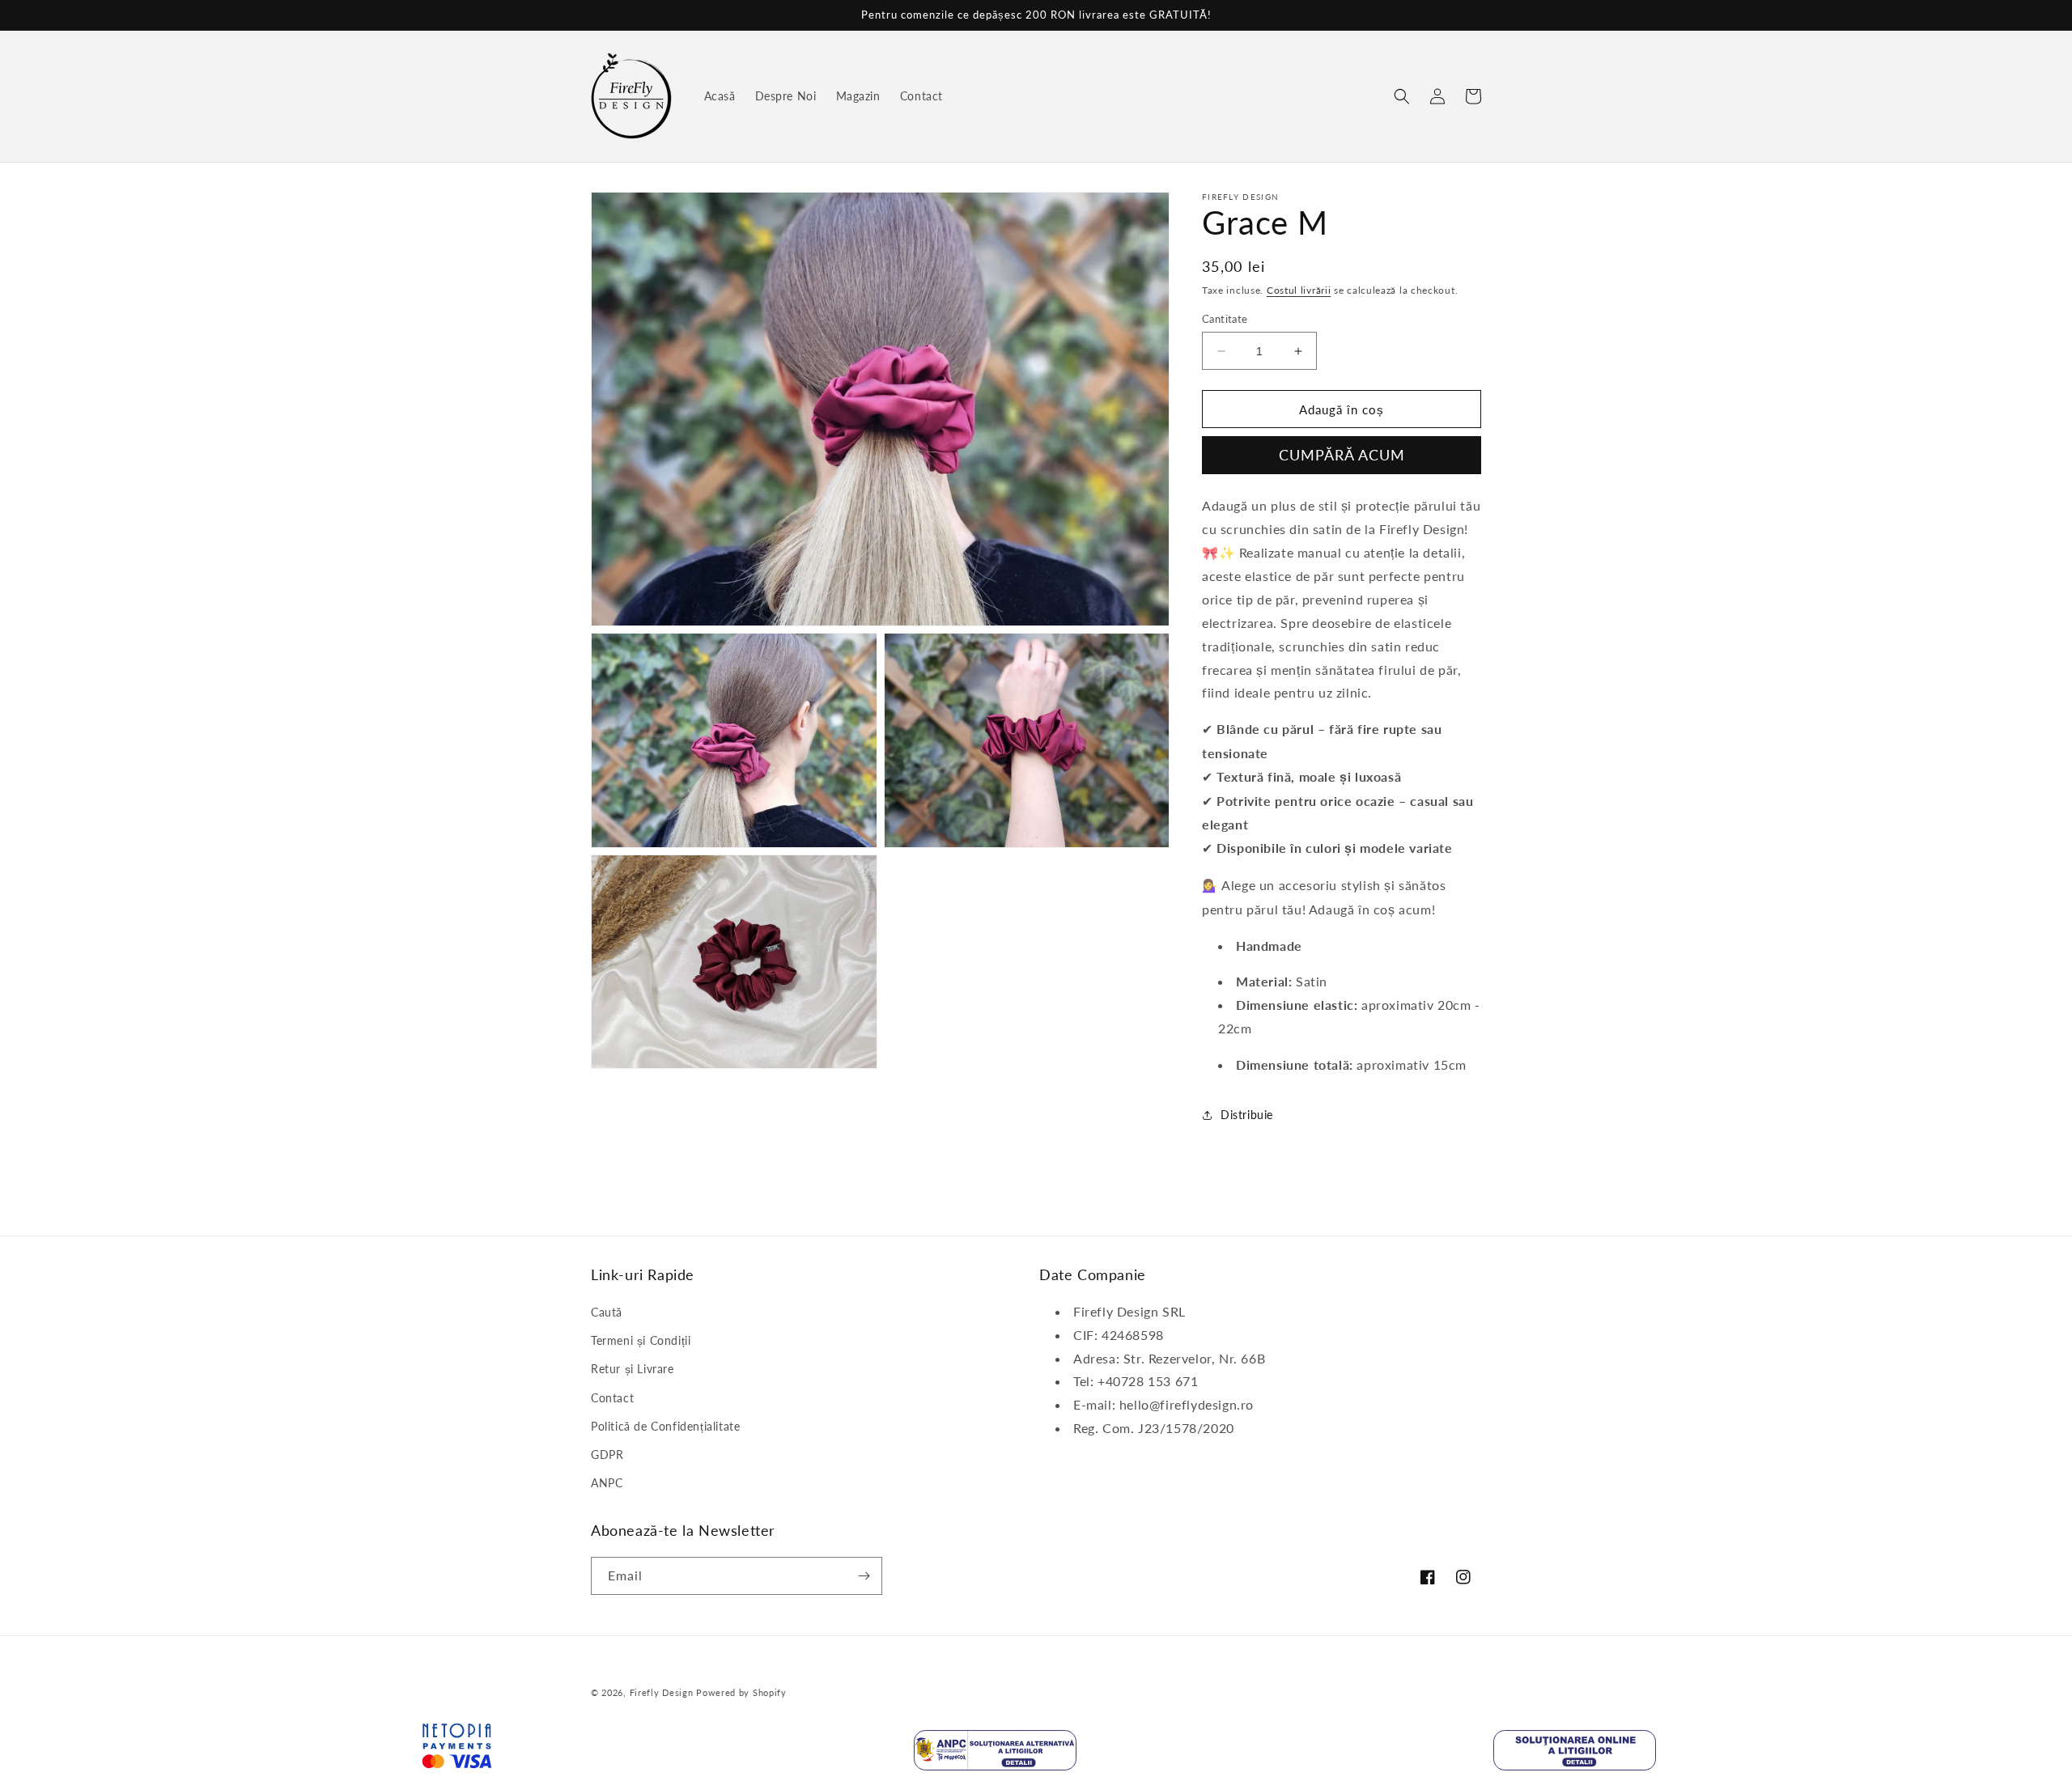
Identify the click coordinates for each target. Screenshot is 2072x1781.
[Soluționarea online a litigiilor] (1575, 1754)
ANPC (607, 1483)
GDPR (607, 1454)
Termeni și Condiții (641, 1340)
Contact (612, 1398)
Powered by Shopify (741, 1692)
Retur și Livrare (633, 1369)
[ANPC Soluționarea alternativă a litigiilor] (995, 1754)
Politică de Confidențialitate (665, 1426)
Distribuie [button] (1247, 1115)
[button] (1402, 96)
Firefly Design (662, 1692)
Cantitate (1225, 319)
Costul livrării (1299, 290)
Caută (607, 1312)
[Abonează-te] (864, 1576)
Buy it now (1342, 455)
